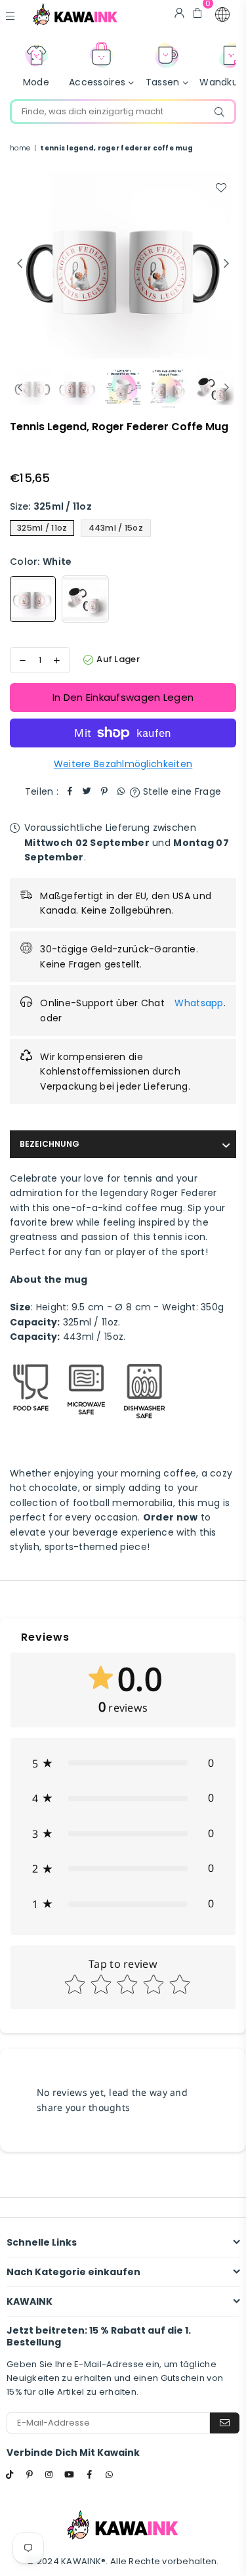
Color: (41, 562)
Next (226, 264)
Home (20, 148)
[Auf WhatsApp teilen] (121, 791)
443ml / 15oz (116, 528)
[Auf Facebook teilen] (70, 791)
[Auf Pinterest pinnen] (104, 791)
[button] (222, 14)
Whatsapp (199, 1003)
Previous (20, 264)
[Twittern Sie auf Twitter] (87, 791)
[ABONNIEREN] (225, 2423)
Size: (51, 506)
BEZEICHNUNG (50, 1144)
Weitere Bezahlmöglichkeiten (123, 764)
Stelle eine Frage (180, 791)
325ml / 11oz (42, 528)
